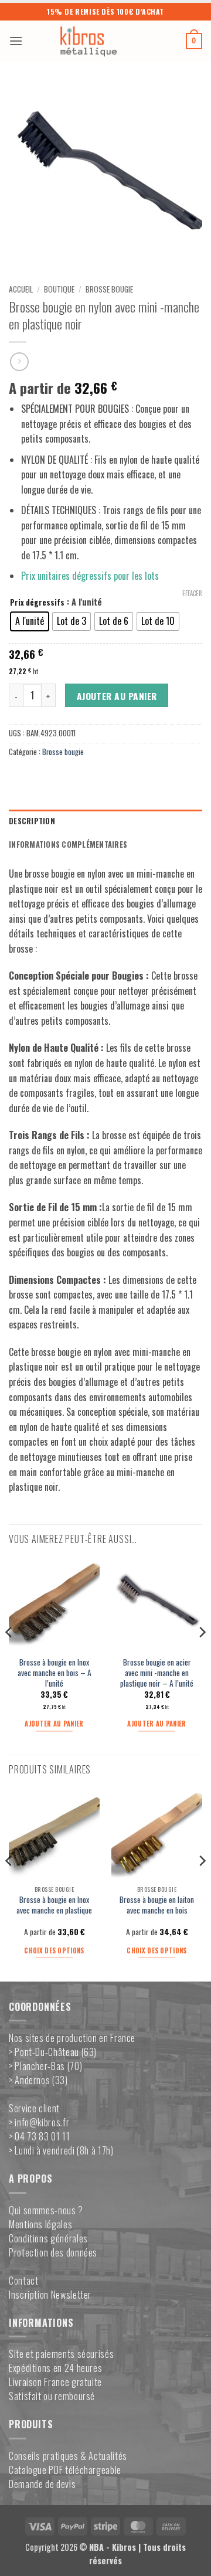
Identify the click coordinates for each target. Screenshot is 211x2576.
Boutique (59, 289)
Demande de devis (42, 2484)
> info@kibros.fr (39, 2122)
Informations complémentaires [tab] (68, 844)
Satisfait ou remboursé (52, 2396)
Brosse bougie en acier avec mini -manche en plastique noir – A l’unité (157, 1673)
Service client (34, 2108)
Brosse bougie (109, 289)
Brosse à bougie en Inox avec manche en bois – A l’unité (55, 1673)
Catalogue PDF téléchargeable (65, 2470)
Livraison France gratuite (55, 2382)
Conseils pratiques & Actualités (68, 2456)
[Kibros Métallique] (104, 41)
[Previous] (9, 1656)
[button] (16, 41)
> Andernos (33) (38, 2080)
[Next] (202, 1656)
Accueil (21, 289)
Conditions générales (48, 2238)
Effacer (192, 593)
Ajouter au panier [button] (54, 1724)
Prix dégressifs (37, 603)
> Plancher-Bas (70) (45, 2066)
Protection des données (53, 2252)
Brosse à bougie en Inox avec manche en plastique (54, 1905)
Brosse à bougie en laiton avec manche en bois (157, 1905)
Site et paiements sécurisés (61, 2354)
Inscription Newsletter (50, 2295)
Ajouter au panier (117, 696)
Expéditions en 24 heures (55, 2368)
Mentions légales (40, 2224)
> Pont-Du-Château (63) (53, 2052)
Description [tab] (32, 821)
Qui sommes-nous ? (46, 2210)
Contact (23, 2281)
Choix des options (54, 1950)
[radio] (30, 621)
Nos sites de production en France (72, 2038)
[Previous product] (19, 361)
